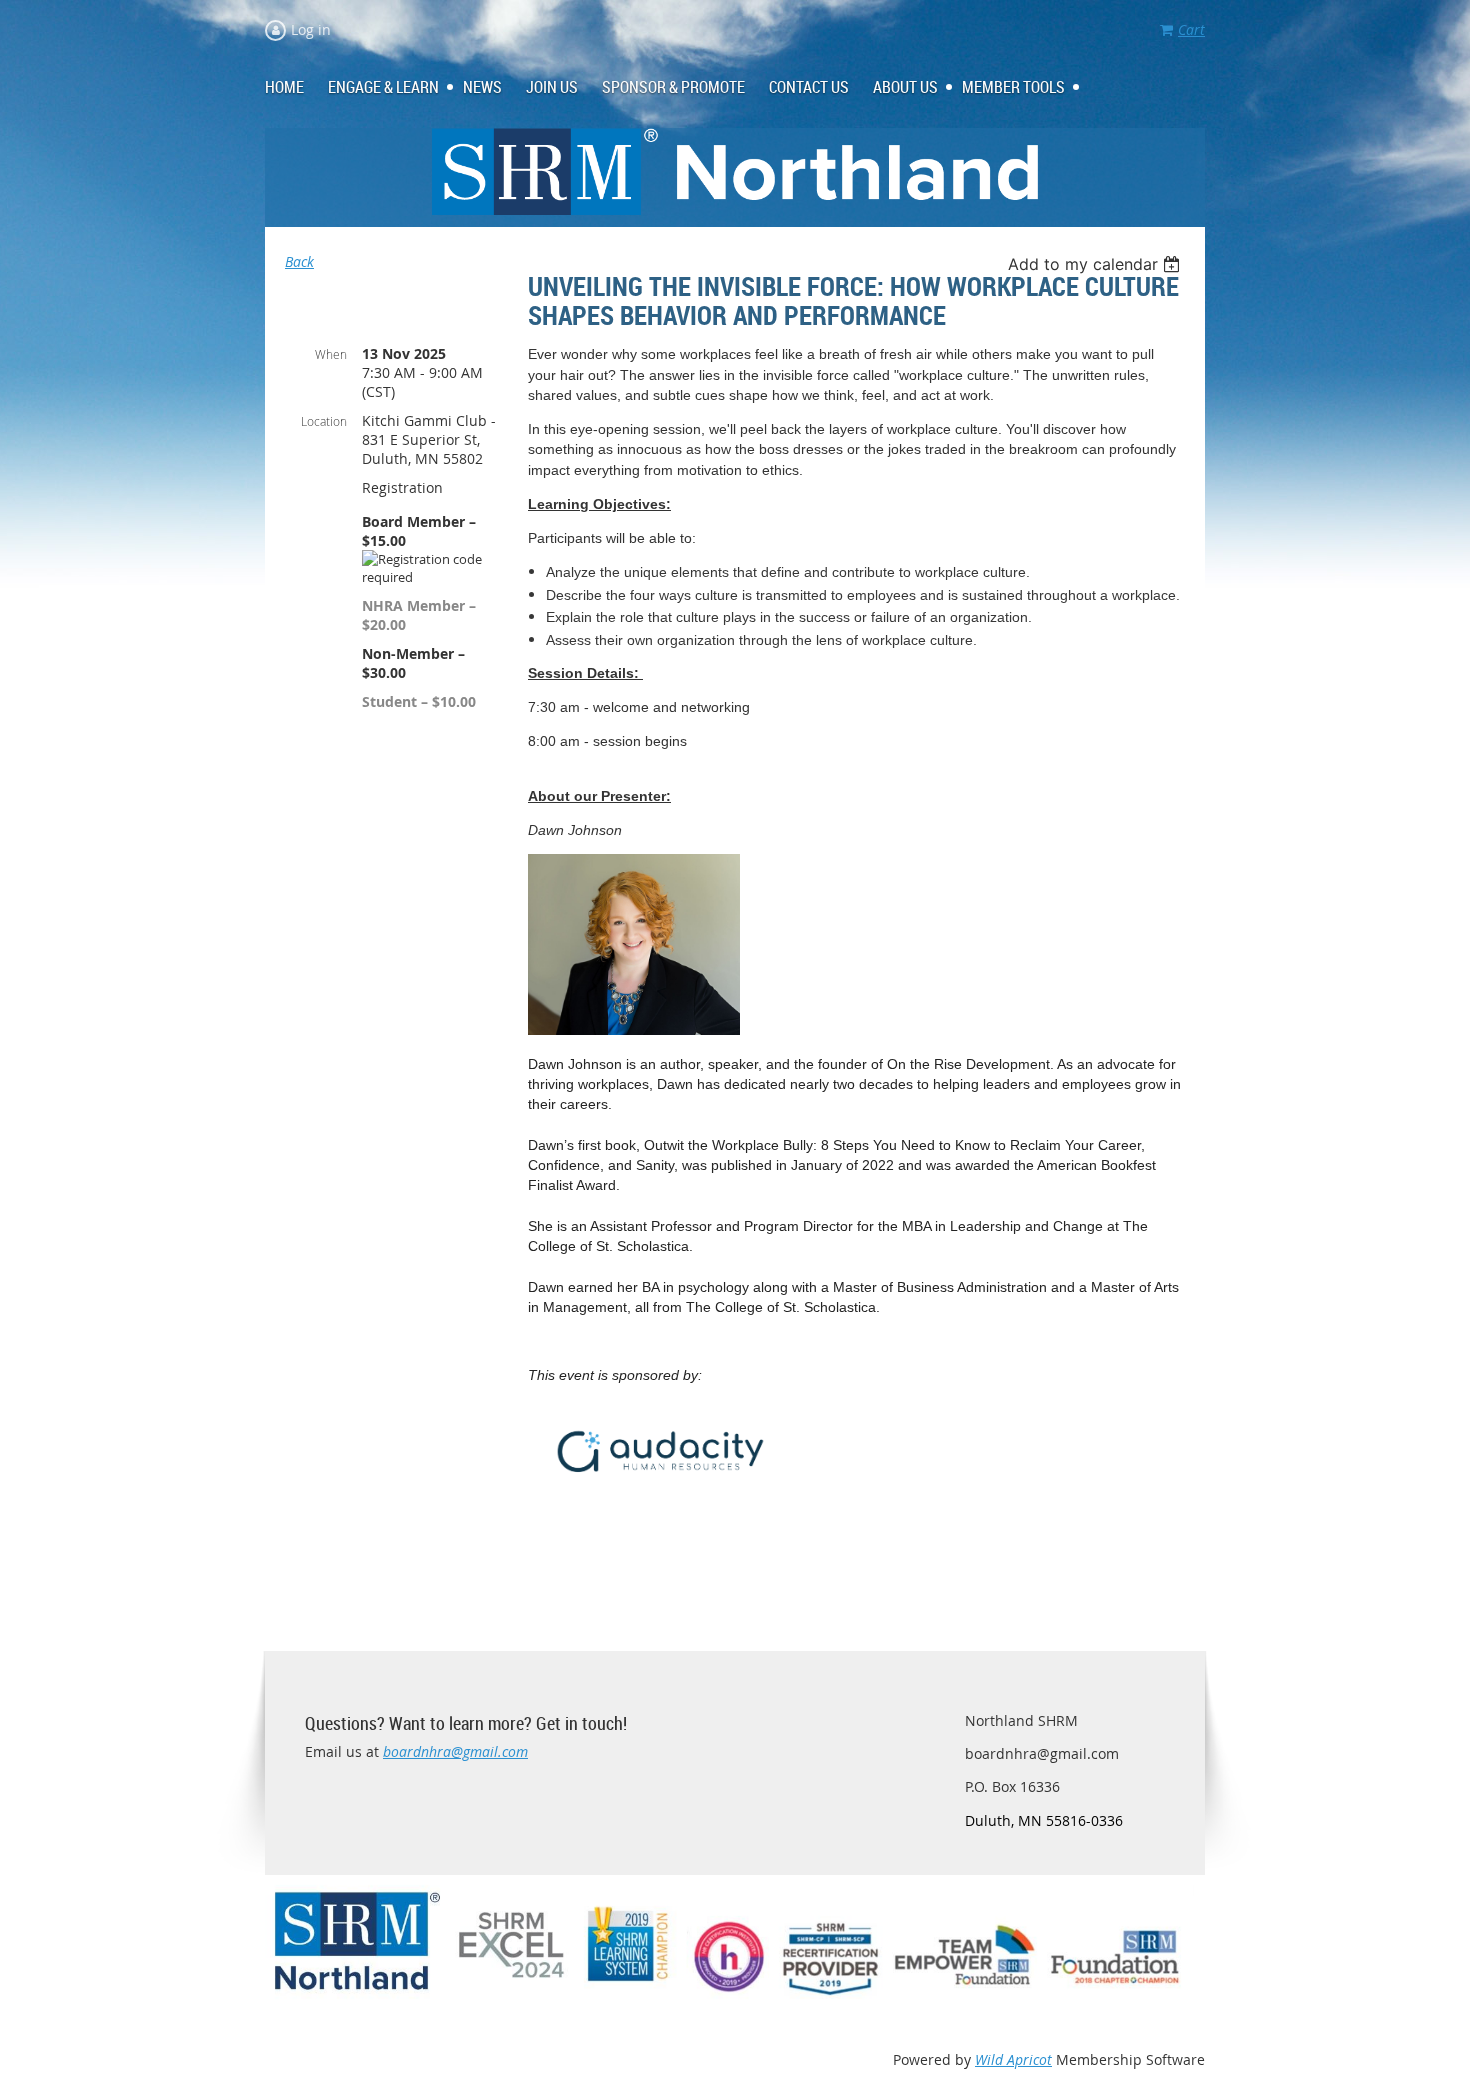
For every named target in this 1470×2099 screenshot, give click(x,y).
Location (324, 421)
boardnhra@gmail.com (455, 1751)
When (331, 354)
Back (299, 261)
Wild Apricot (1013, 2059)
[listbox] (1096, 264)
